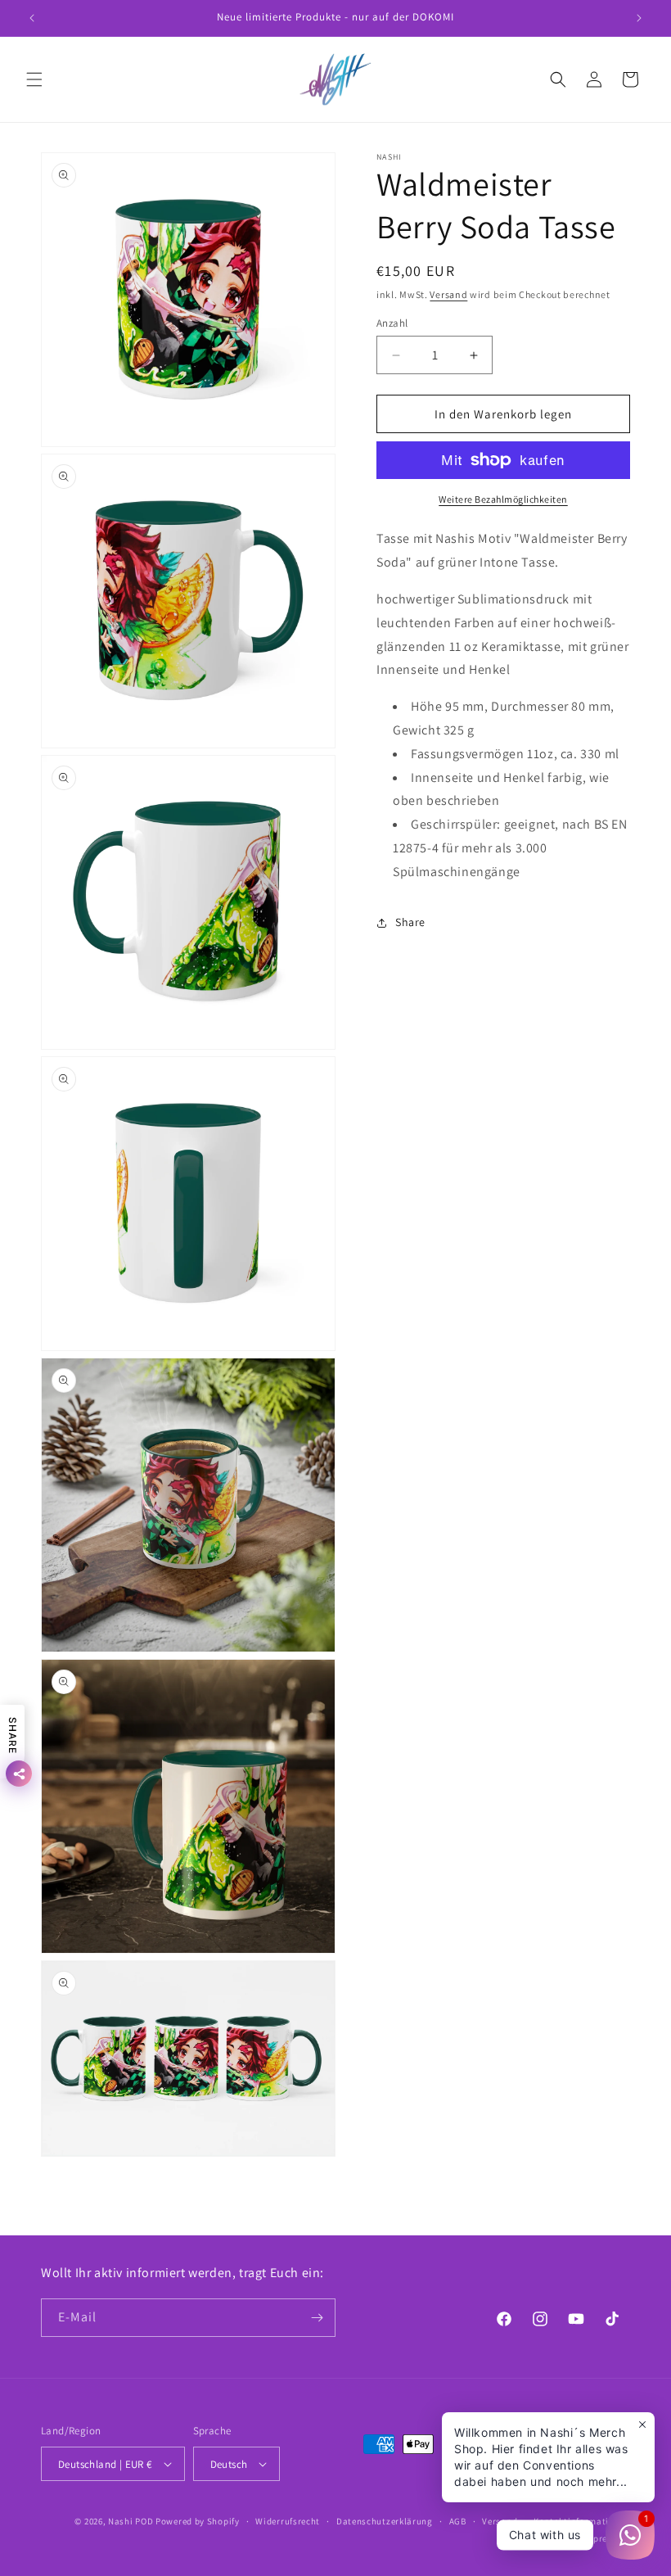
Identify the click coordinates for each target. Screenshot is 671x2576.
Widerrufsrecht (288, 2521)
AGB (458, 2521)
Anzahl (392, 323)
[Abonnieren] (317, 2318)
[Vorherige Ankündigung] (32, 18)
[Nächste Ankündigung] (639, 18)
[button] (34, 79)
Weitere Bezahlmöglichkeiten (503, 499)
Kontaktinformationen (582, 2521)
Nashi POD (131, 2521)
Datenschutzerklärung (385, 2521)
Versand (448, 294)
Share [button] (410, 922)
